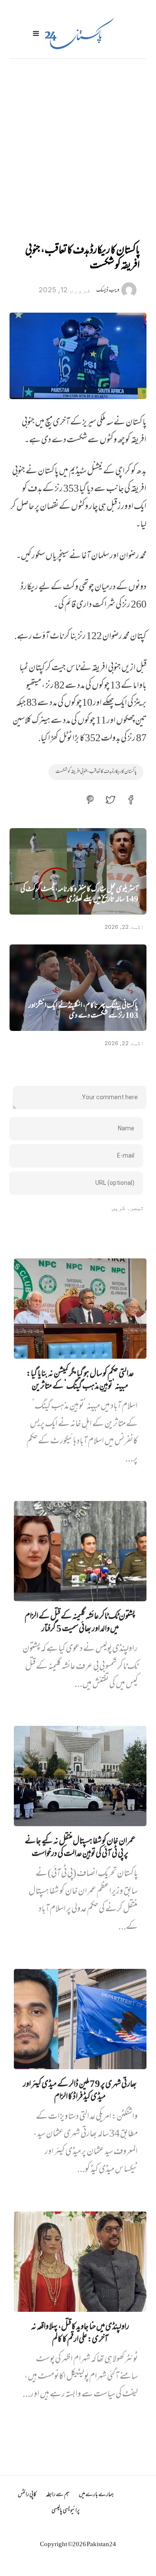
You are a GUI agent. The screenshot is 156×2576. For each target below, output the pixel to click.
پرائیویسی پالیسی (66, 2511)
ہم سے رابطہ (58, 2495)
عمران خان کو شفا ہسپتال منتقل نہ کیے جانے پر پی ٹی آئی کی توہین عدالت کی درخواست (80, 1848)
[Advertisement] (78, 141)
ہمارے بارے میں (96, 2495)
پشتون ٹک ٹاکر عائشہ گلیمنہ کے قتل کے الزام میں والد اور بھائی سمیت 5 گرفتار (80, 1623)
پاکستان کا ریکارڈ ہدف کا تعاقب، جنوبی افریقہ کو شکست (96, 772)
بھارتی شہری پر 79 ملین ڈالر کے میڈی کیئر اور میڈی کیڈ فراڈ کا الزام (80, 2091)
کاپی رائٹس (27, 2495)
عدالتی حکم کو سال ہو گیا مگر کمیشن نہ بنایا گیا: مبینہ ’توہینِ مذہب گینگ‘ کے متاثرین (80, 1381)
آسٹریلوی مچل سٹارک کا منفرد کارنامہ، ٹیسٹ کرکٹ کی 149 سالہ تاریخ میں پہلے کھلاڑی (79, 895)
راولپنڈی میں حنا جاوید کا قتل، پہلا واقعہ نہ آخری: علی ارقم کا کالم (80, 2334)
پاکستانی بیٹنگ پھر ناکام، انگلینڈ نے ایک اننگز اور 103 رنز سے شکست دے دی (83, 1011)
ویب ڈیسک (108, 290)
